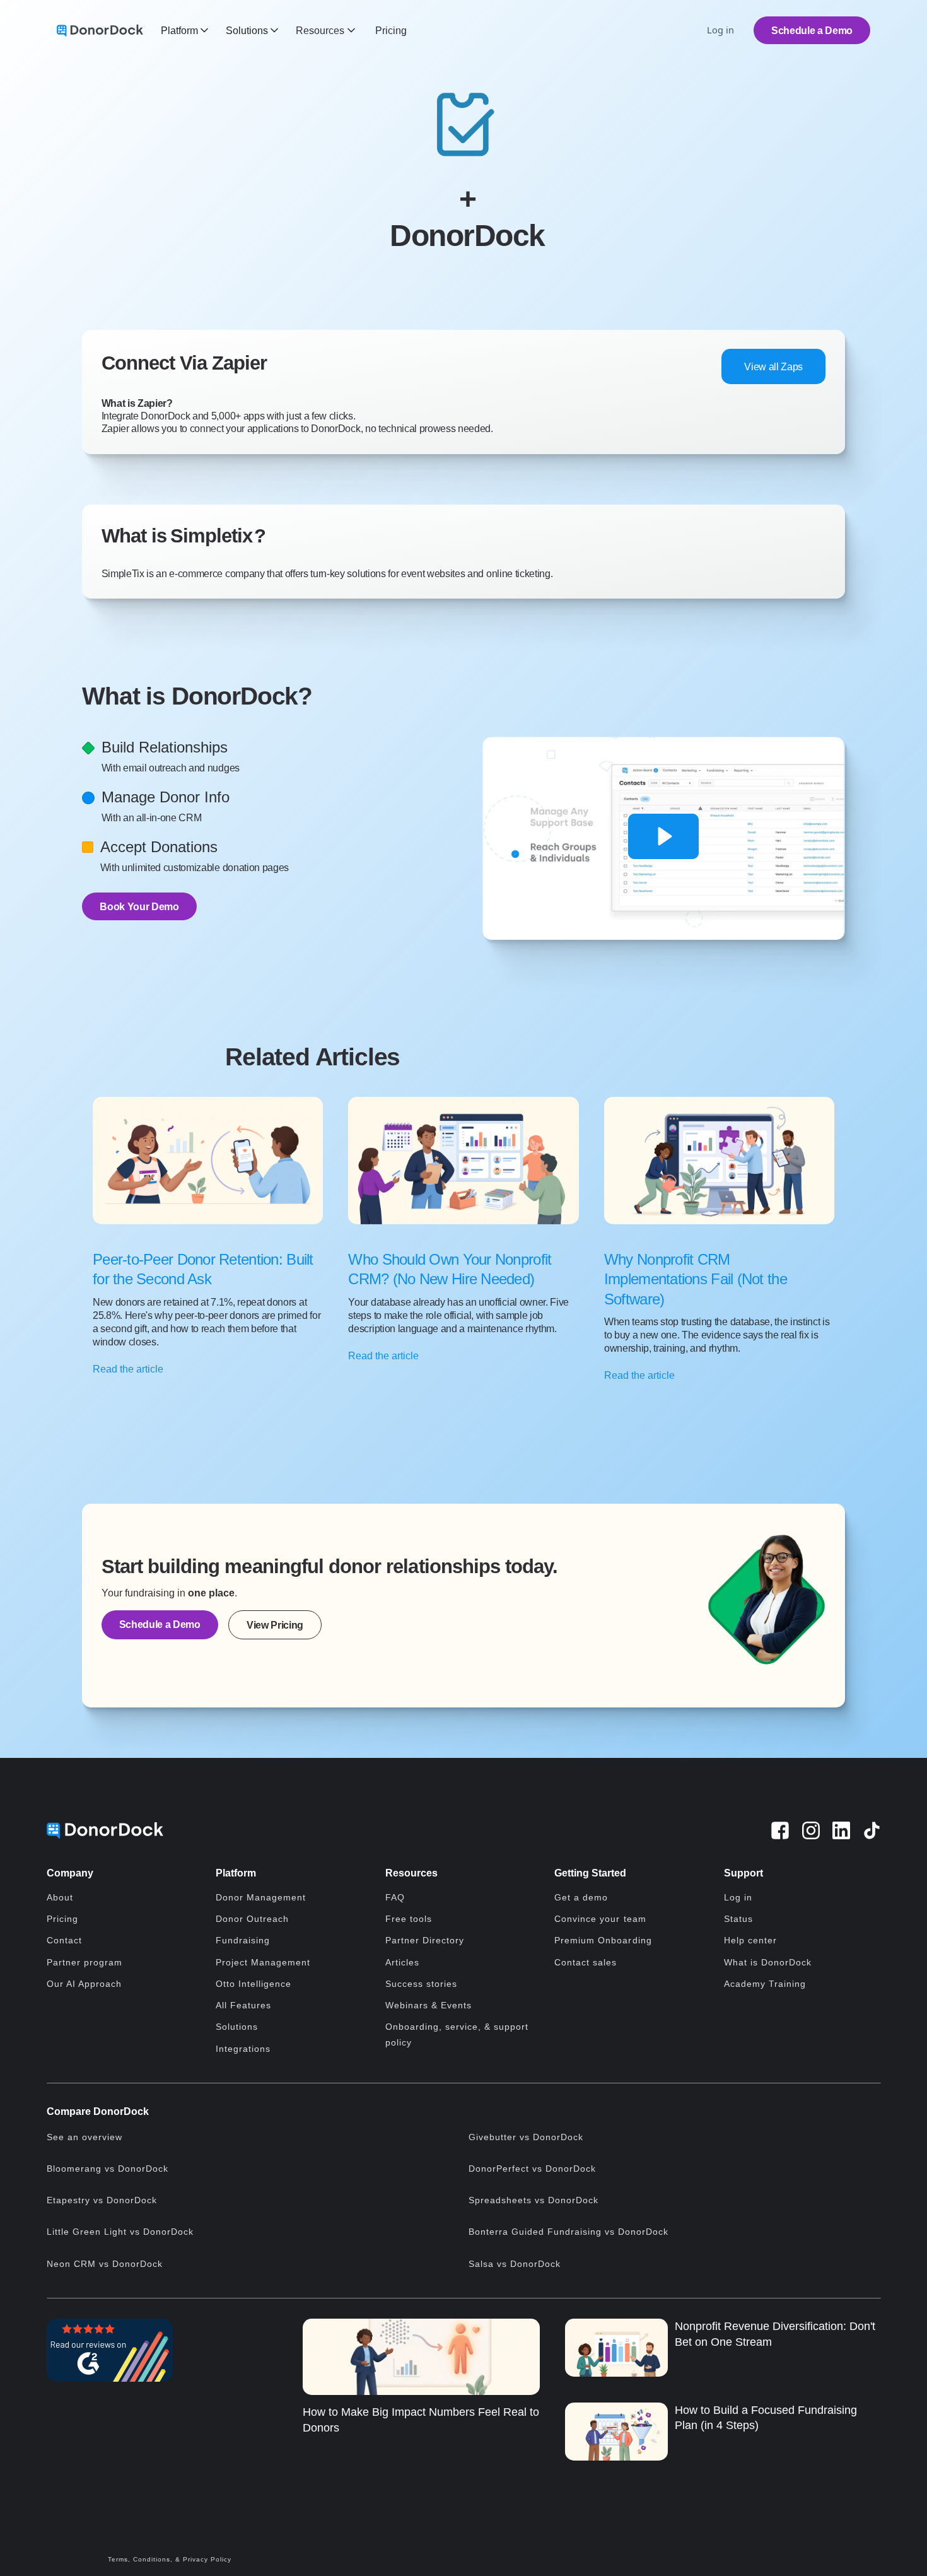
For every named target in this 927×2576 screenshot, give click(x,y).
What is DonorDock (768, 1962)
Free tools (409, 1919)
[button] (186, 30)
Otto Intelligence (254, 1984)
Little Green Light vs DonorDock (120, 2232)
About (60, 1897)
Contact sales (586, 1962)
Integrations (243, 2049)
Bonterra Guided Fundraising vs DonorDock (568, 2232)
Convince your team (600, 1919)
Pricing (391, 30)
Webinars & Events (429, 2005)
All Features (243, 2005)
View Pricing (275, 1625)
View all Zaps (773, 366)
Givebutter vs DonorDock (526, 2137)
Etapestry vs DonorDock (102, 2200)
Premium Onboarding (603, 1940)
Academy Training (765, 1984)
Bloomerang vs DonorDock (108, 2169)
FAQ (395, 1897)
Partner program (85, 1962)
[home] (100, 31)
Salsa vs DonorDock (515, 2264)
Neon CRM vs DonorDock (105, 2264)
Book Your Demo (139, 906)
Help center (750, 1940)
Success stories (421, 1984)
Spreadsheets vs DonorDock (533, 2200)
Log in (738, 1897)
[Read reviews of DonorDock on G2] (110, 2350)
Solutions (237, 2027)
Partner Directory (425, 1940)
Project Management (263, 1962)
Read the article (128, 1369)
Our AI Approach (84, 1984)
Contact (64, 1940)
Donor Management (261, 1897)
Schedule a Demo (812, 30)
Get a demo (581, 1897)
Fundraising (243, 1940)
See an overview (85, 2137)
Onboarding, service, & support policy (457, 2034)
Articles (402, 1962)
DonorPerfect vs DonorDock (532, 2169)
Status (738, 1919)
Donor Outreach (252, 1919)
